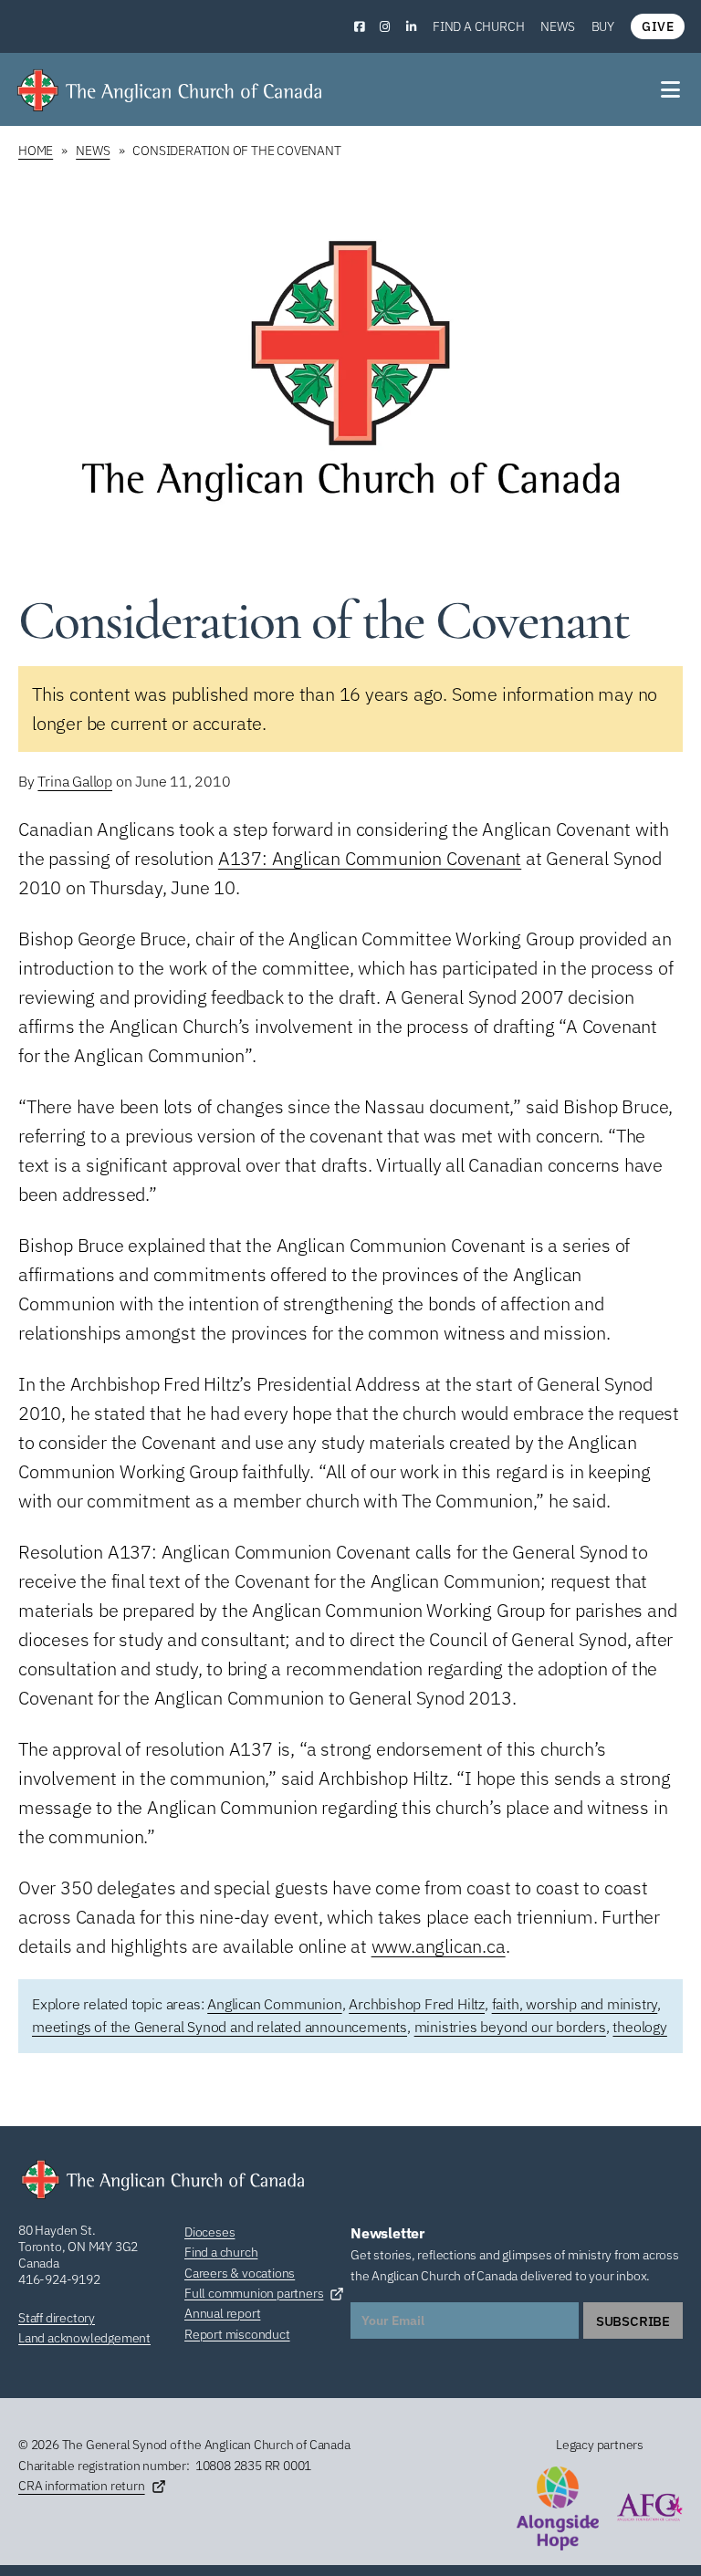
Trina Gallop (75, 781)
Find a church (478, 26)
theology (639, 2027)
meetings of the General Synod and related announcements (220, 2027)
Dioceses (209, 2232)
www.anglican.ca (439, 1946)
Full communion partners (254, 2293)
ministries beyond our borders (510, 2027)
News (557, 26)
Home (36, 151)
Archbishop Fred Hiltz (417, 2004)
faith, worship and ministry (575, 2004)
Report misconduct (237, 2334)
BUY (603, 26)
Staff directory (57, 2318)
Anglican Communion (274, 2004)
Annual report (222, 2313)
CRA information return (82, 2486)
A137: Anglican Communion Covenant (370, 858)
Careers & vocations (240, 2273)
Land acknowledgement (84, 2338)
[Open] (672, 89)
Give (658, 26)
